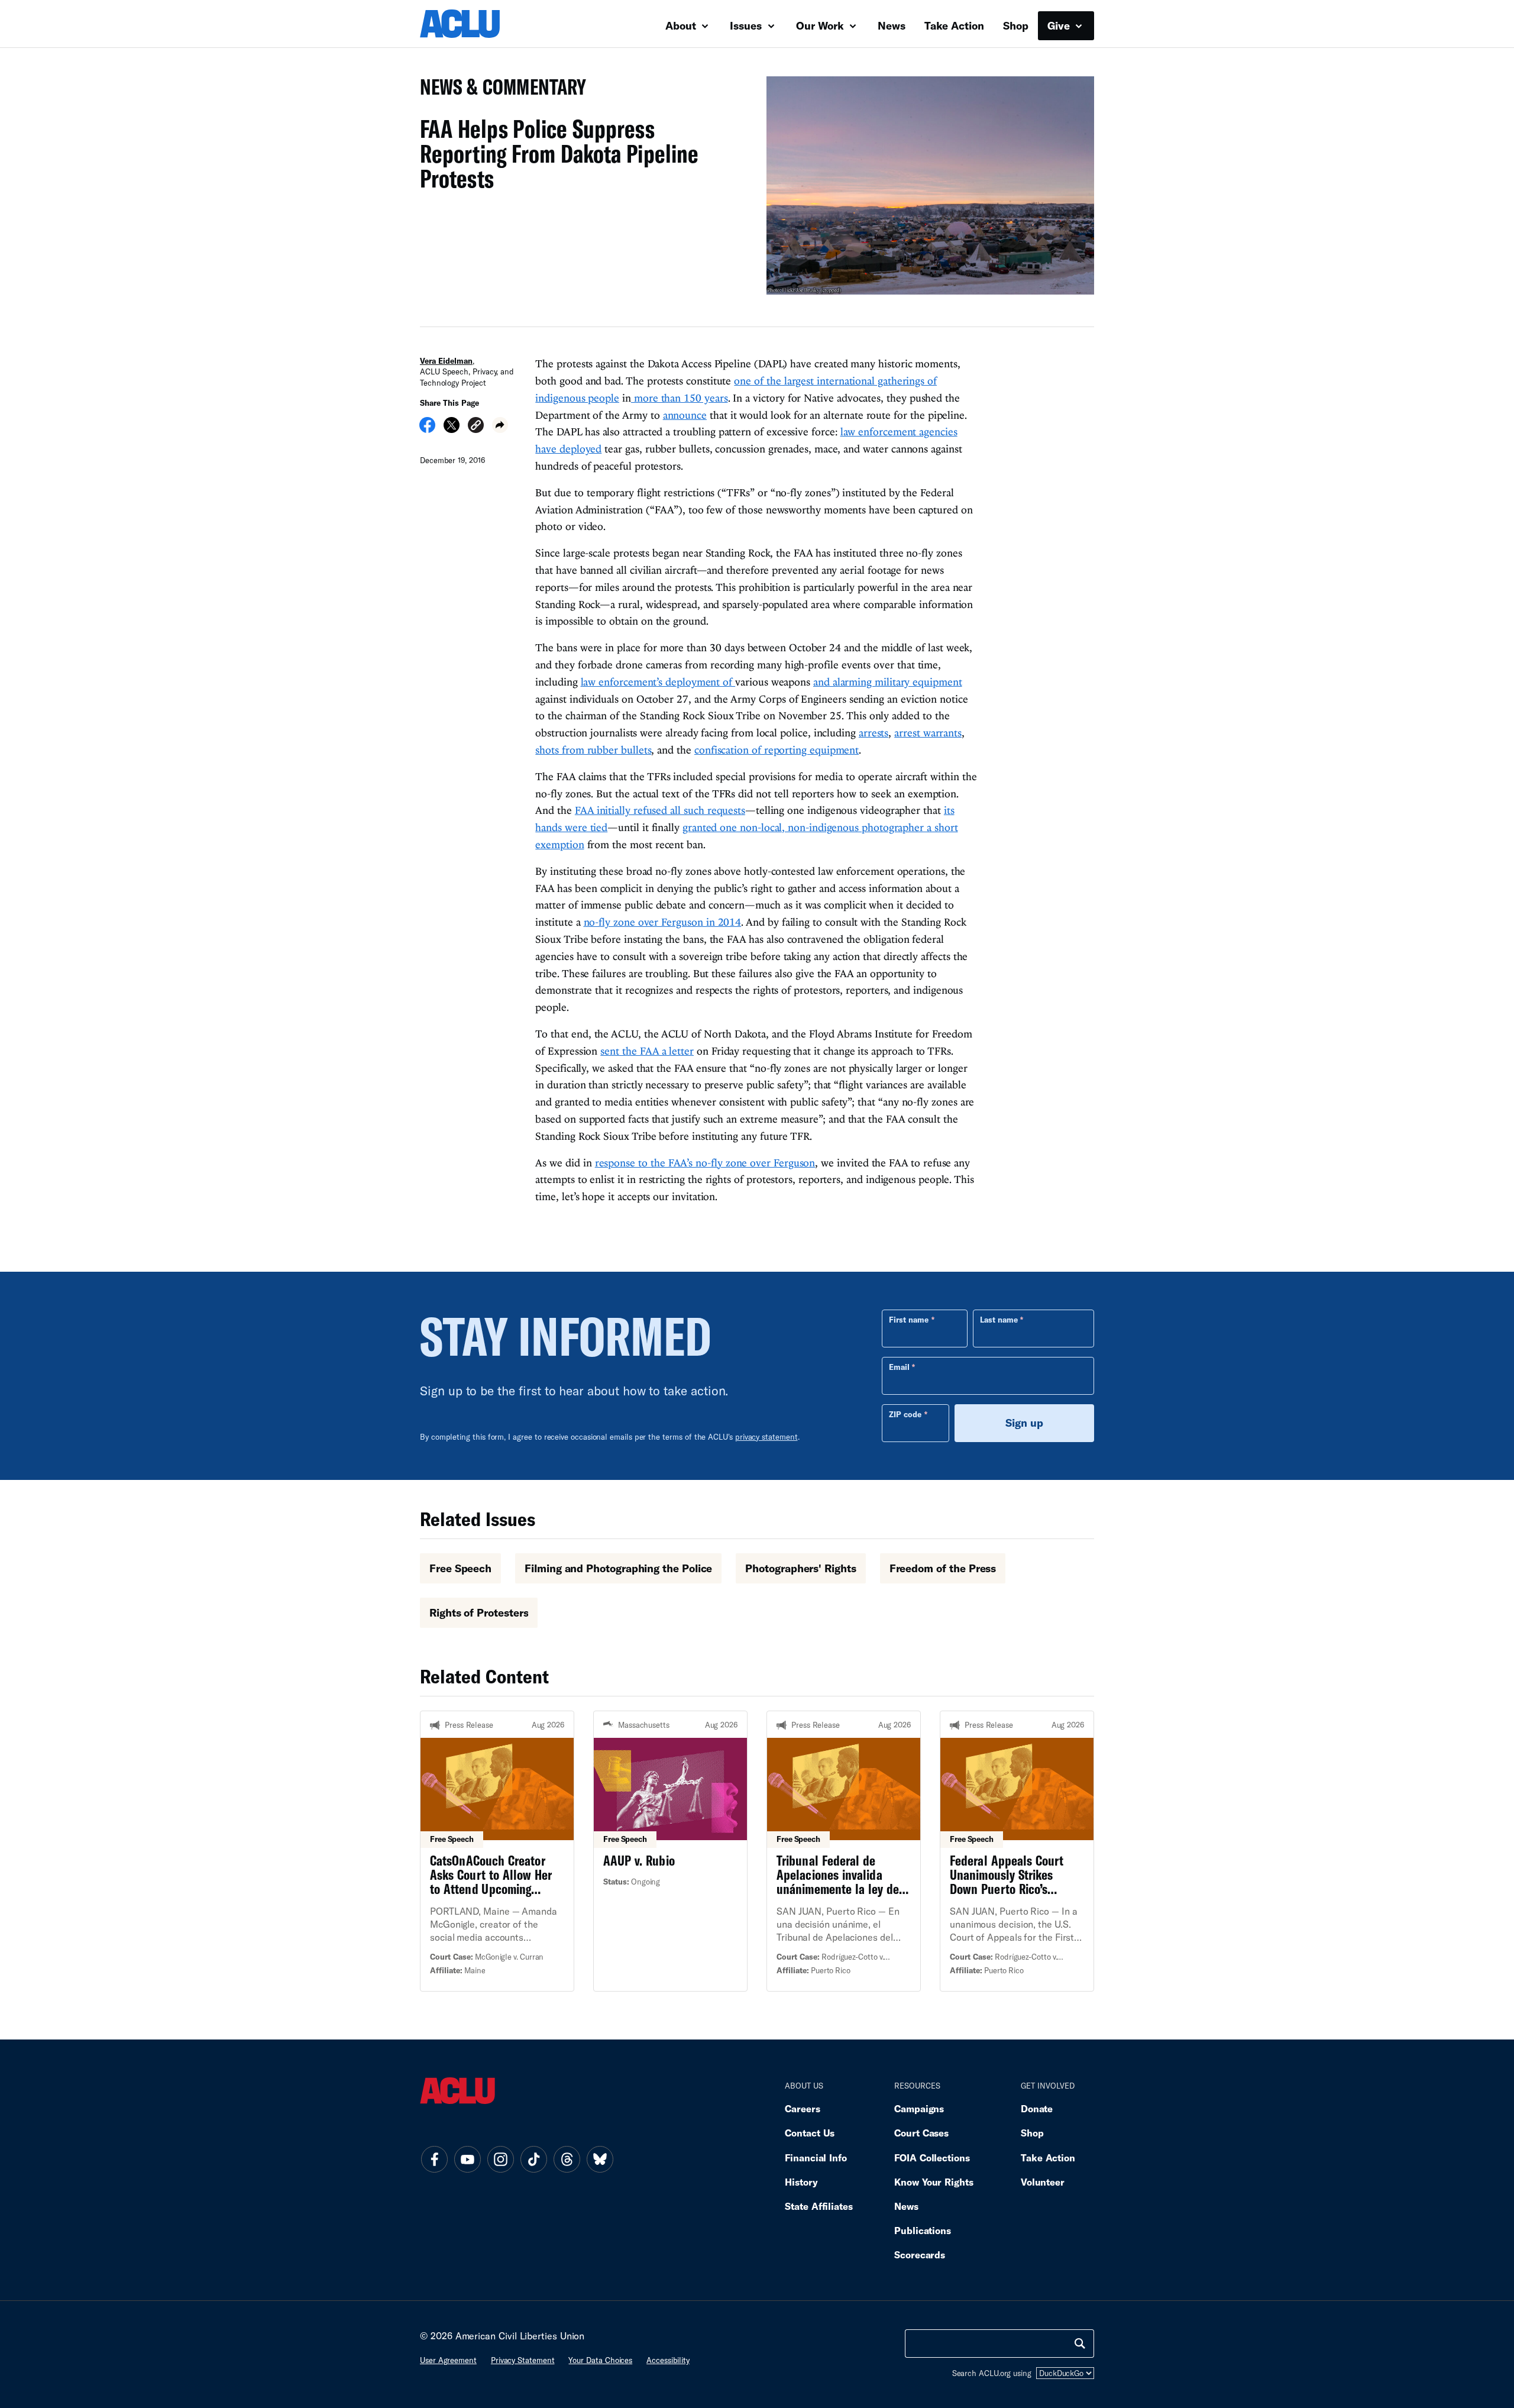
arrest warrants (928, 733)
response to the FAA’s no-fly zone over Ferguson (705, 1163)
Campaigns (919, 2108)
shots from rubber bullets (593, 750)
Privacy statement (523, 2360)
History (801, 2182)
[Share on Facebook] (427, 429)
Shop (1016, 25)
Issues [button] (747, 25)
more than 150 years (680, 398)
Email (899, 1367)
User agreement (448, 2360)
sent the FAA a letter (647, 1051)
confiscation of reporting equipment (777, 750)
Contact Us (810, 2133)
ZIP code (905, 1414)
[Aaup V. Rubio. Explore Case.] (670, 1851)
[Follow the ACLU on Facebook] (434, 2160)
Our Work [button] (821, 25)
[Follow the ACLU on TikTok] (533, 2160)
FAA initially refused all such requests (660, 810)
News (892, 25)
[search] (1080, 2344)
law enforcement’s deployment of (658, 682)
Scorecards (920, 2255)
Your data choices (600, 2360)
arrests (874, 733)
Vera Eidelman (446, 361)
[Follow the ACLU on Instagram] (500, 2160)
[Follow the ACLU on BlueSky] (600, 2160)
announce (685, 415)
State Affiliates (819, 2206)
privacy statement (766, 1437)
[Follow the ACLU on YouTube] (467, 2160)
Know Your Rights (934, 2182)
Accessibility (668, 2360)
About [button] (682, 25)
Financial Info (816, 2157)
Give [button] (1060, 25)
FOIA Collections (932, 2157)
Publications (923, 2230)
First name (909, 1320)
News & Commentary (498, 90)
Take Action (954, 25)
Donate (1037, 2108)
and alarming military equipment (888, 682)
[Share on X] (452, 429)
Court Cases (921, 2133)
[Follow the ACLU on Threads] (567, 2160)
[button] (476, 427)
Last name (999, 1320)
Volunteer (1043, 2182)
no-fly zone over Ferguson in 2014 (663, 922)
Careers (802, 2108)
